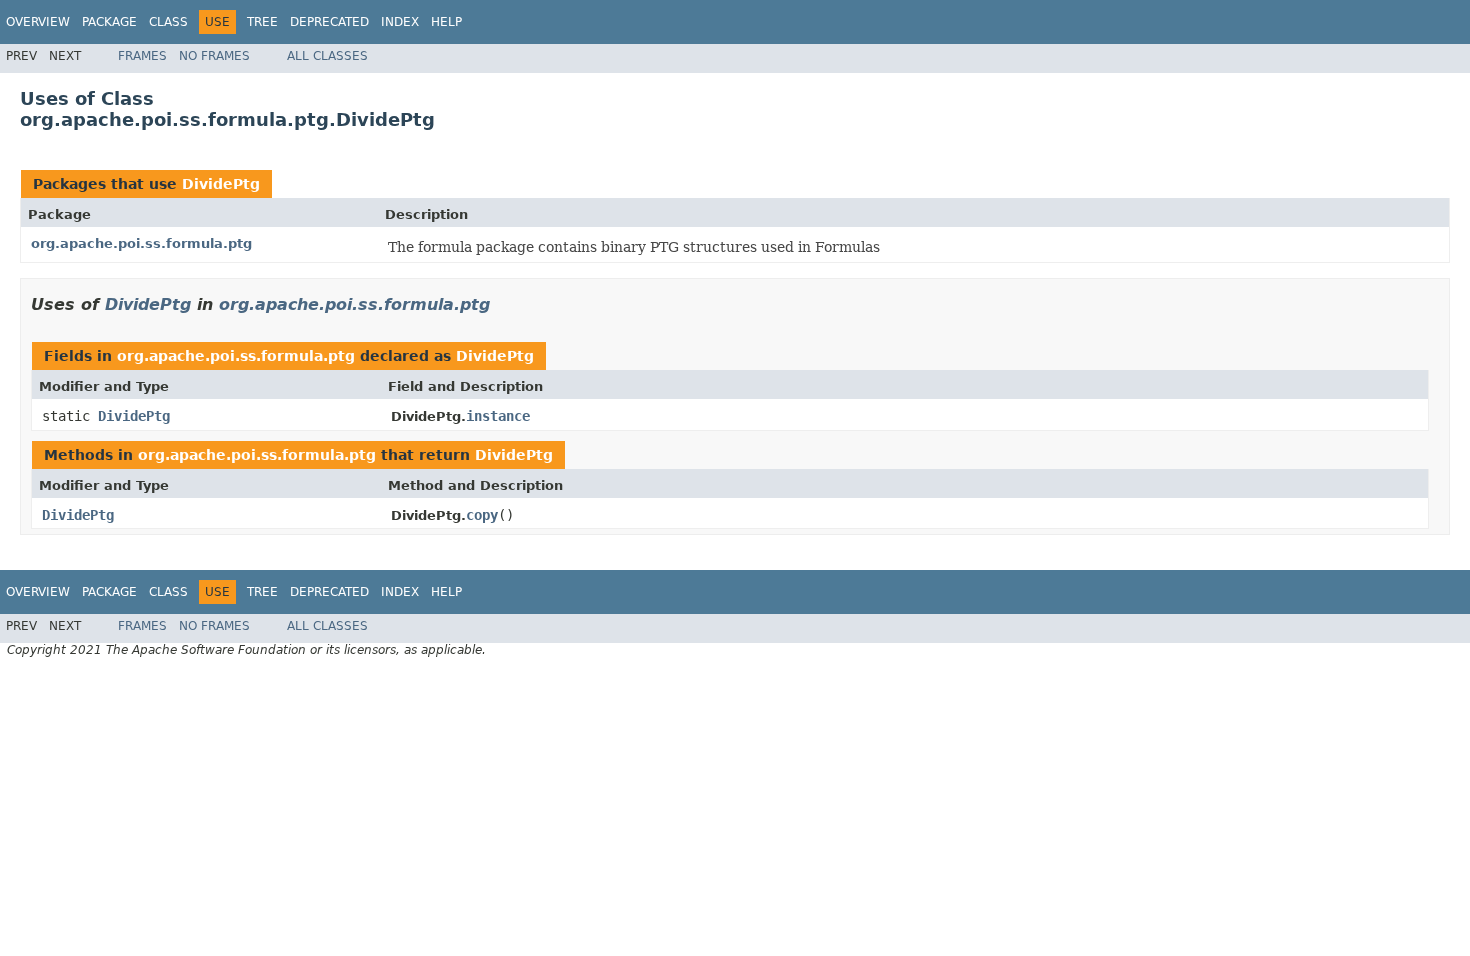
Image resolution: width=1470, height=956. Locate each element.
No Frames (214, 56)
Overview (38, 22)
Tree (262, 22)
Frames (142, 56)
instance (498, 416)
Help (446, 22)
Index (400, 22)
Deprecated (329, 22)
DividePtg (221, 184)
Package (109, 22)
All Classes (327, 56)
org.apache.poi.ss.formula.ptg (141, 243)
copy (482, 515)
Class (168, 22)
